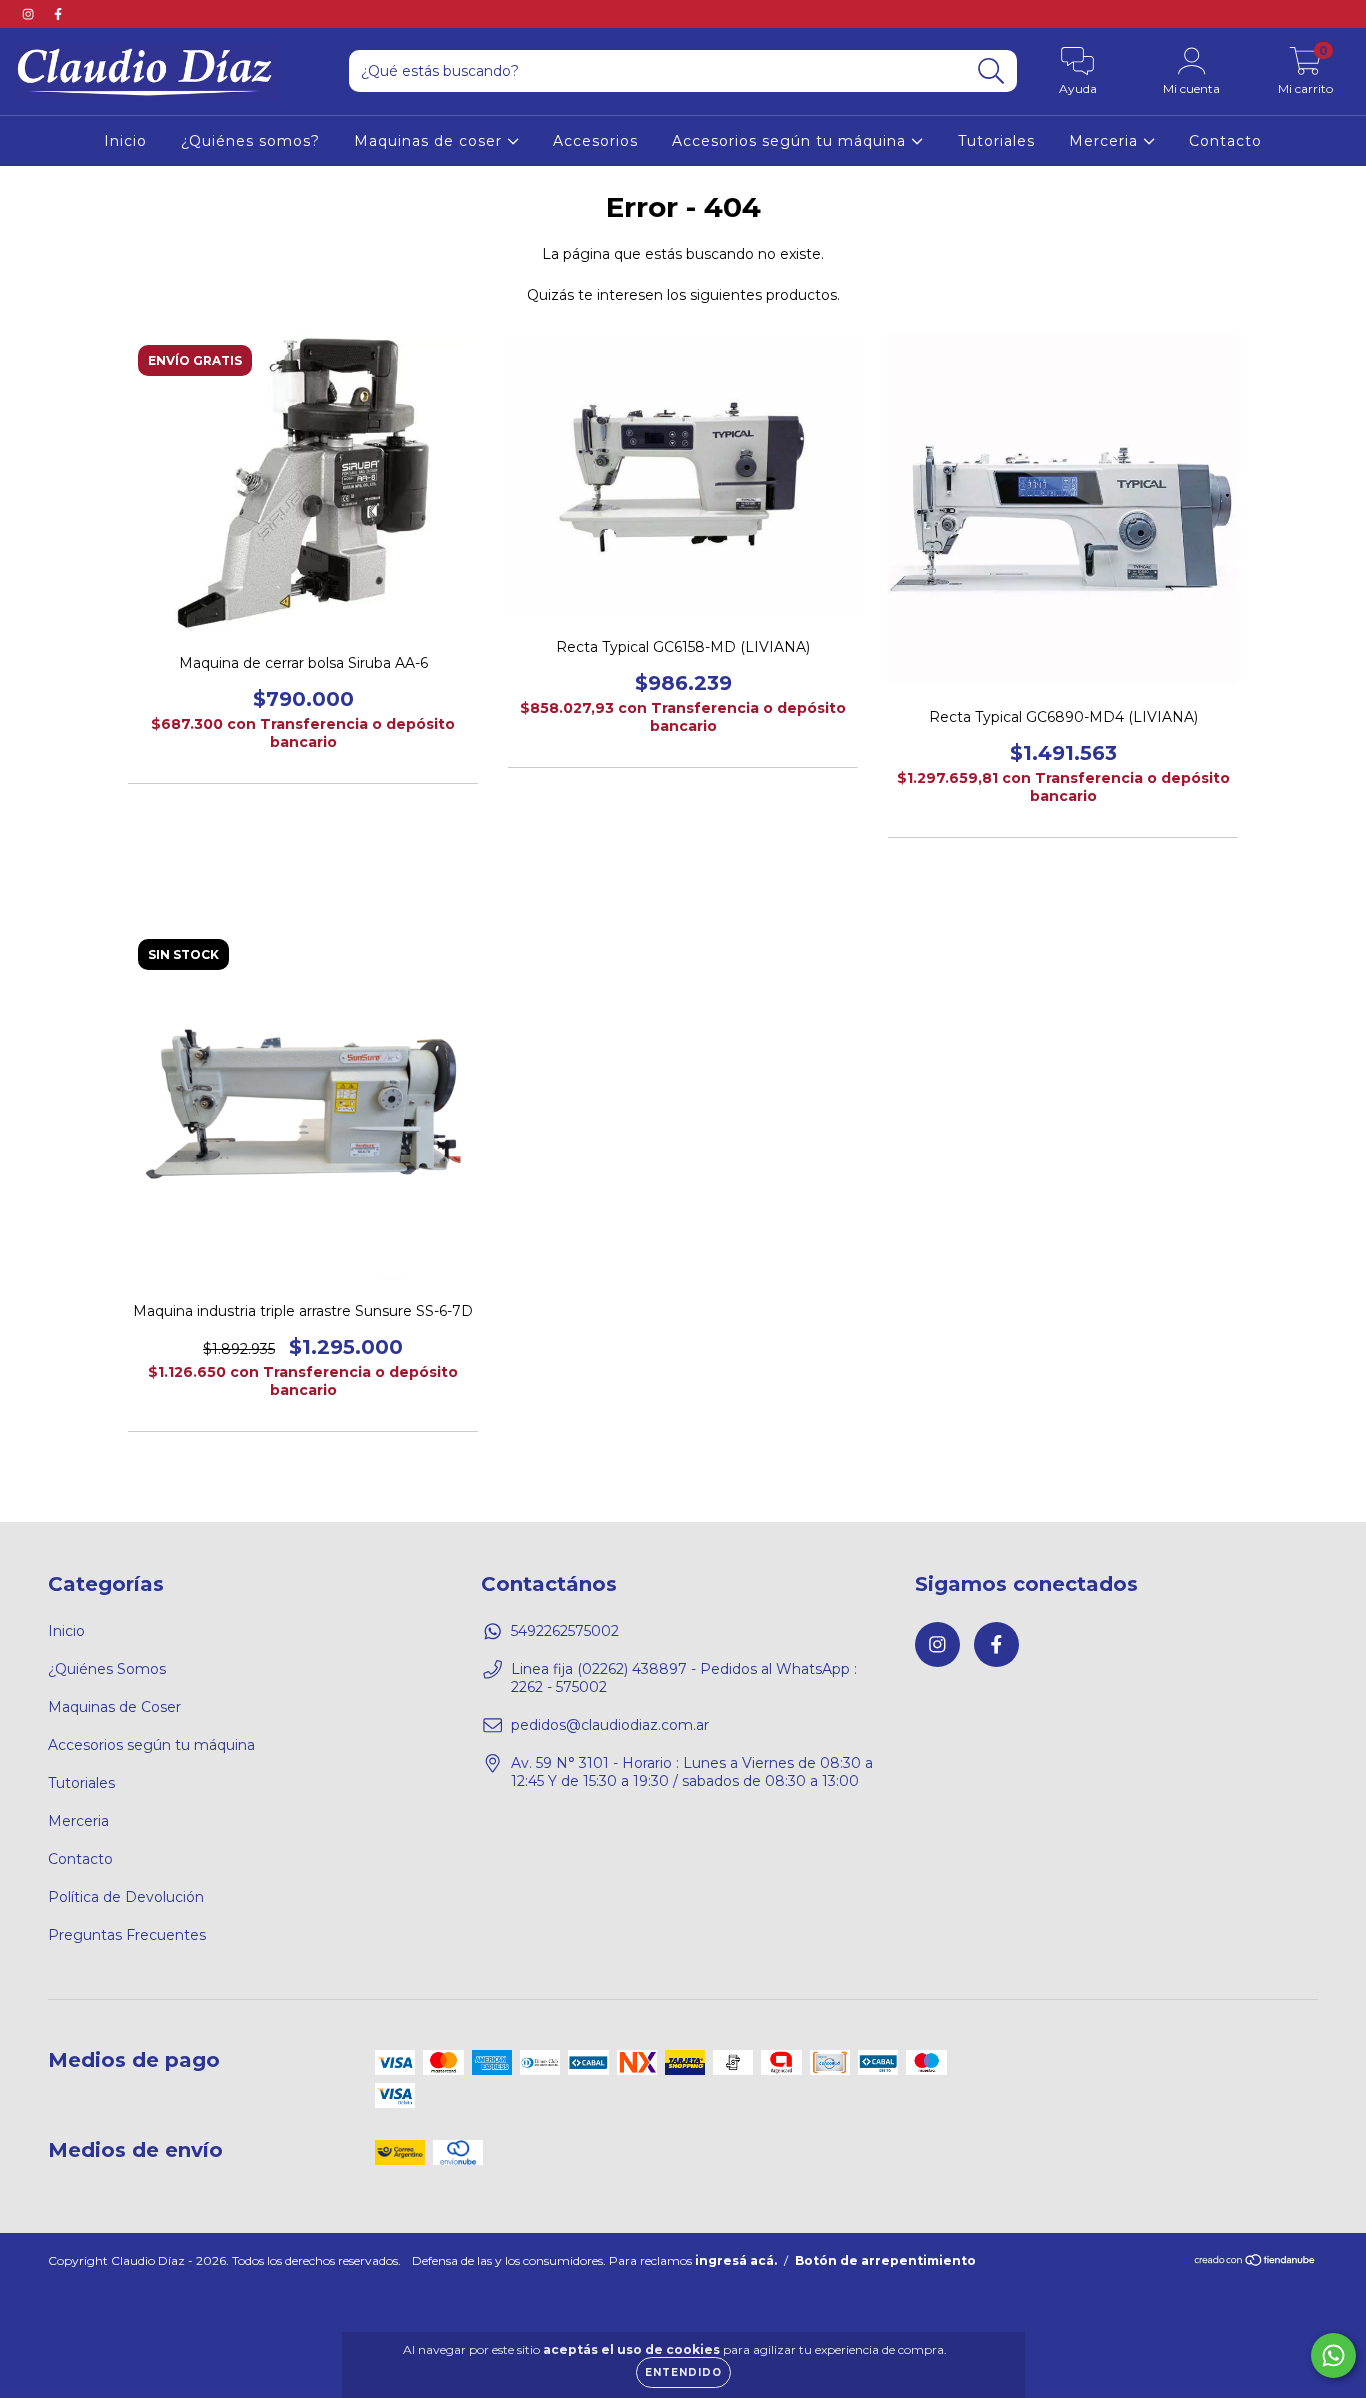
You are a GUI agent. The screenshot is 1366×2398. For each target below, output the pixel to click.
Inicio (125, 141)
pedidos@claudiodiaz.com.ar (610, 1725)
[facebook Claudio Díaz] (58, 14)
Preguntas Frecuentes (127, 1935)
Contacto (1225, 141)
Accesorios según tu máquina (791, 141)
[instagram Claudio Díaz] (30, 14)
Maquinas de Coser (114, 1707)
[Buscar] (991, 71)
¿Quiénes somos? (250, 141)
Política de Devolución (126, 1897)
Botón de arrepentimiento (885, 2260)
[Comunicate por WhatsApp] (1333, 2355)
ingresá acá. (736, 2260)
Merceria (1106, 141)
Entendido (683, 2372)
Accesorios (595, 141)
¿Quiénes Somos (107, 1669)
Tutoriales (996, 141)
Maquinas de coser (430, 141)
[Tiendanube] (1255, 2262)
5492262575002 (565, 1631)
